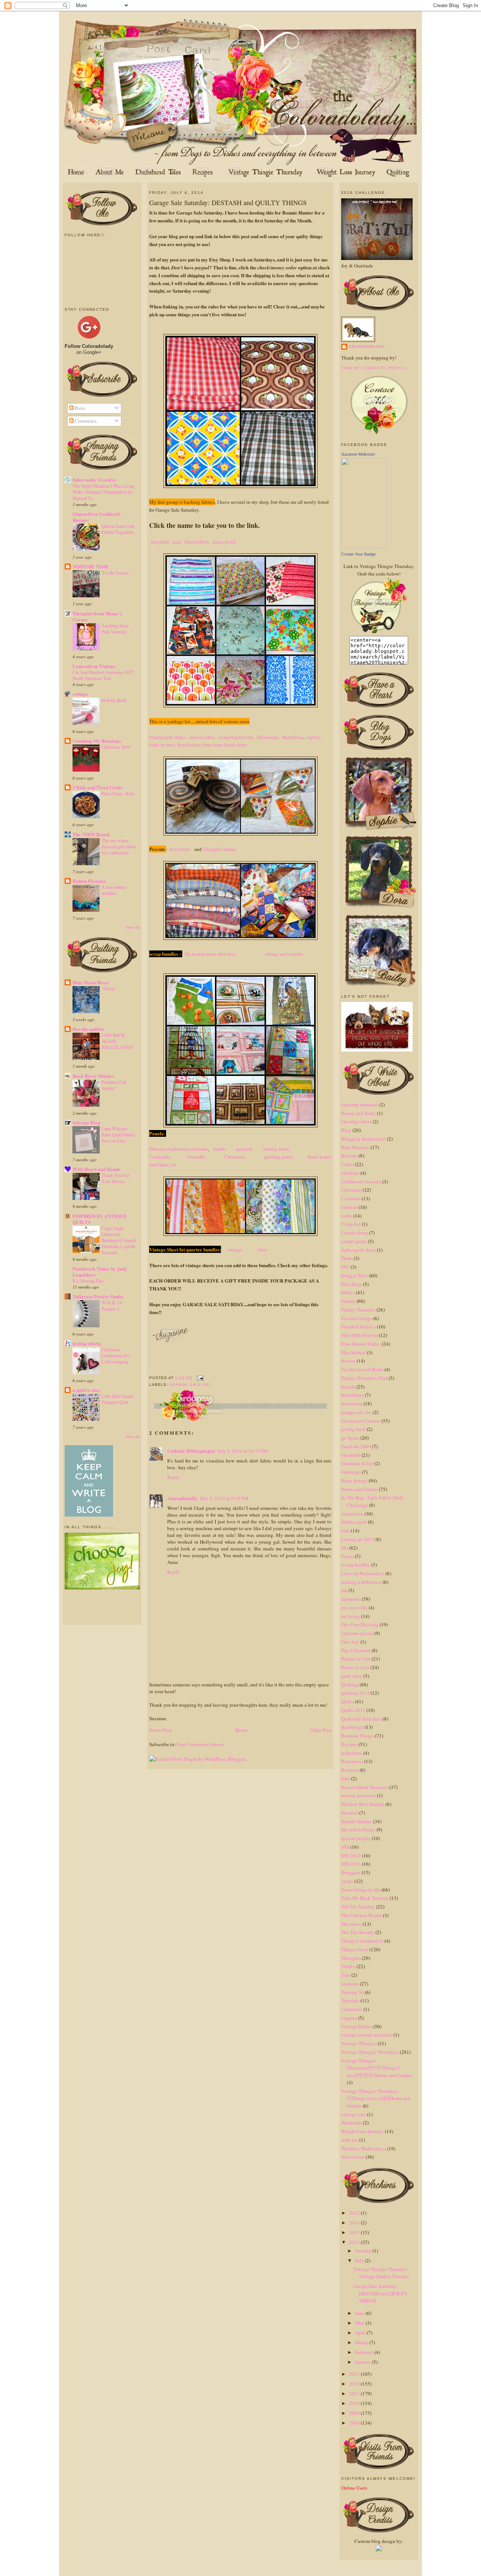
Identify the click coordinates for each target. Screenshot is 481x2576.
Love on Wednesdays (363, 1573)
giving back (353, 1429)
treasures (350, 1984)
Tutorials (350, 2000)
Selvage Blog (86, 1122)
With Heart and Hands (96, 1169)
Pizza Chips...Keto (118, 793)
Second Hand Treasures (365, 1787)
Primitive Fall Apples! (114, 1085)
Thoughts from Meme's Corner (97, 616)
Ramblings (352, 1727)
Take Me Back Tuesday (365, 1898)
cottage (80, 694)
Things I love (355, 1949)
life (345, 1548)
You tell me (353, 2157)
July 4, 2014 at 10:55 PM (243, 1451)
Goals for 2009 (356, 1446)
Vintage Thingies (359, 2043)
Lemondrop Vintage (94, 666)
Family (348, 1301)
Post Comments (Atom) (200, 1744)
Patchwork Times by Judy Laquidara (100, 1271)
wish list (350, 2140)
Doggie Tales (355, 1275)
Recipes (349, 1744)
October (364, 2251)
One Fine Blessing (360, 1624)
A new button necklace (114, 890)
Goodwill (351, 1455)
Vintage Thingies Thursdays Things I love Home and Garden (377, 2068)
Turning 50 (352, 1992)
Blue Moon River (91, 982)
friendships (352, 1395)
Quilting (350, 1685)
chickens (350, 1173)
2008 (355, 2423)
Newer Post (160, 1730)
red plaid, (160, 542)
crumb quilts (354, 1241)
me (344, 1590)
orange (235, 1249)
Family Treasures (358, 1310)
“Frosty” (109, 988)
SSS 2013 (351, 1864)
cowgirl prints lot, (236, 737)
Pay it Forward (356, 1650)
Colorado (351, 1198)
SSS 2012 (351, 1855)
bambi (222, 1149)
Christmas (235, 1157)
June (360, 2313)
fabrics (348, 1292)
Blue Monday (355, 1147)
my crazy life (354, 1608)
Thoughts (351, 1958)
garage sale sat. (191, 1385)
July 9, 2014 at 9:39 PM (224, 1498)
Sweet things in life (361, 1890)
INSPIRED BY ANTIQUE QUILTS (100, 1219)
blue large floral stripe (225, 745)
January (364, 2362)
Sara (346, 1778)
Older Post (321, 1730)
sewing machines (358, 1795)
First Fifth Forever (359, 1335)
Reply (173, 1477)
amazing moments (360, 1104)
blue (261, 1249)
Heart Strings (354, 1481)
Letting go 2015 (358, 1539)
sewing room (278, 1149)
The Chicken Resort (362, 1915)
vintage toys (354, 2114)
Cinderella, (162, 1157)
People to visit (356, 1659)
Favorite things (357, 1318)
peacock (246, 1149)
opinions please (357, 1633)
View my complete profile (374, 368)
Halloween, (268, 737)
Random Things (358, 1736)
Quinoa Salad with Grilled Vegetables (118, 529)
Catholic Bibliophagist (191, 1451)
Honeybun (180, 849)
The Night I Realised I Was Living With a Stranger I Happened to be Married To (104, 492)
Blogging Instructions (364, 1139)
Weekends (352, 2123)
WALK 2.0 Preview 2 (112, 1305)
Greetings (351, 1472)
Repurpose (352, 1761)
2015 (355, 2232)
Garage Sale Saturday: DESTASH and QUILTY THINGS (228, 202)
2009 (355, 2413)
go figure (350, 1438)
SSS (345, 1847)
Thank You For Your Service (115, 1178)
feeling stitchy (87, 1343)
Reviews (350, 1770)
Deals (347, 1258)
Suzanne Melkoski (358, 454)
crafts (347, 1216)
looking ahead (114, 700)
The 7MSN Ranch (91, 834)
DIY (345, 1267)
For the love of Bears (362, 1369)
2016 (355, 2222)
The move (351, 1924)
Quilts (347, 1701)
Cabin (347, 1164)
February (365, 2352)
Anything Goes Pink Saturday (115, 629)
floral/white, (190, 745)
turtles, (314, 737)
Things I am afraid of (362, 1941)
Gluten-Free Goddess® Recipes (97, 517)
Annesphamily (182, 1498)
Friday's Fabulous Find (364, 1378)
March (362, 2342)
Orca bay (350, 1642)
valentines (352, 2009)
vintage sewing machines (367, 2035)
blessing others (356, 1121)
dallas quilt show (358, 1250)
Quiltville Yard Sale (361, 1719)
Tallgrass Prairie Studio (98, 1296)
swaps (347, 1881)
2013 (355, 2374)
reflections (352, 1753)
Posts (79, 408)
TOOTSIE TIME (91, 566)
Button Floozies (89, 881)
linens (347, 1556)
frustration (352, 1404)
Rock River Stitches (93, 1076)
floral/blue (293, 737)
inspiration (352, 1514)
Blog (346, 1130)
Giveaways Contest (361, 1421)
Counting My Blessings (97, 741)
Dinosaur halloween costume (178, 1149)
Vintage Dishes (357, 2026)
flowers (348, 1361)
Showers (350, 1813)
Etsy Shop (352, 1284)
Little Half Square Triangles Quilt (117, 1399)
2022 (355, 2213)
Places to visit (355, 1667)
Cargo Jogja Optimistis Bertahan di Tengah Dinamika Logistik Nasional (119, 1240)
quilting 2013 (355, 1693)
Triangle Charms (220, 849)
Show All (133, 927)
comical (349, 1207)
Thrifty (348, 1966)
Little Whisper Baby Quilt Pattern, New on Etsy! (119, 1135)
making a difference (361, 1582)
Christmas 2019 (116, 747)
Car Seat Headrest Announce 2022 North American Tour (103, 675)
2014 (355, 2242)
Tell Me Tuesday (358, 1907)
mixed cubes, (202, 737)
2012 (355, 2384)
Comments (85, 421)
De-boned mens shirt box (211, 954)
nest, (177, 542)
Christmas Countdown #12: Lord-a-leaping (116, 1355)
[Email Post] (199, 1378)
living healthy (356, 1565)
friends (348, 1387)
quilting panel (280, 1157)
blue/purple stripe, (168, 737)
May (360, 2323)
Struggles (351, 1872)
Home (241, 1730)
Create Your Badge (358, 554)
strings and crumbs (284, 954)
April (361, 2333)
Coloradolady (367, 347)
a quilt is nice (86, 1390)
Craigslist (351, 1224)
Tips (346, 1975)
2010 (355, 2403)
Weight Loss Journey (362, 2131)
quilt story (352, 1676)
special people (356, 1838)
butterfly (197, 1157)
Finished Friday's (358, 1327)
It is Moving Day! (89, 1281)
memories (351, 1599)
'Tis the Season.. (116, 573)
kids (346, 1530)
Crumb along (355, 1233)
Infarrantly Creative (94, 480)
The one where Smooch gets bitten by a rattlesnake (119, 846)
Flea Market (353, 1352)
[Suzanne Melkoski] (364, 546)
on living (351, 1616)
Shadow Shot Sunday (363, 1804)
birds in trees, (163, 745)
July (360, 2260)
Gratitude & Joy (357, 1463)
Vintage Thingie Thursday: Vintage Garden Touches (381, 2273)
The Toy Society (358, 1932)
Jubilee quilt (354, 1522)
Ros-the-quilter (88, 1029)
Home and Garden (359, 1489)
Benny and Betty (358, 1113)
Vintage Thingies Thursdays (370, 2052)
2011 (355, 2393)
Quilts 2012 (353, 1710)
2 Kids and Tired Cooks (98, 787)
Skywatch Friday (358, 1830)
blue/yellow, (197, 542)
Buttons (349, 1156)
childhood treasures (361, 1181)
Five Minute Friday (361, 1344)
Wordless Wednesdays (364, 2148)
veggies (349, 2018)
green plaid (224, 542)
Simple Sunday (357, 1821)
